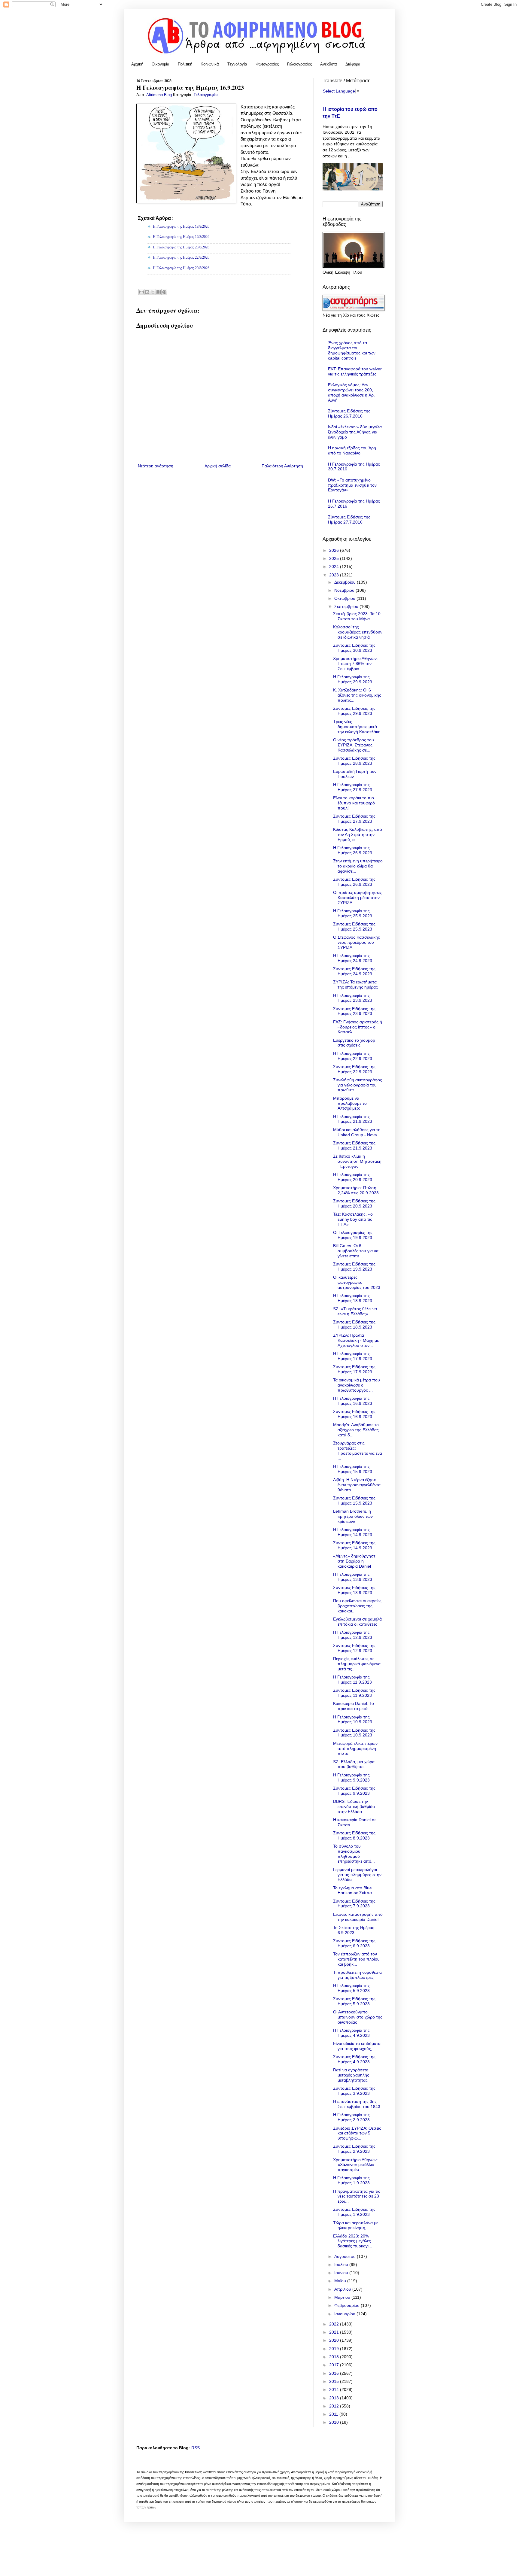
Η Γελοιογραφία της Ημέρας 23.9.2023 (353, 998)
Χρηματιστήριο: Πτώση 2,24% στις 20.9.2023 (356, 1190)
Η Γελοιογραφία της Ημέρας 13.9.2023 (353, 1577)
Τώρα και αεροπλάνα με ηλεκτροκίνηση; (356, 2225)
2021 (335, 2332)
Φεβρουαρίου (348, 2305)
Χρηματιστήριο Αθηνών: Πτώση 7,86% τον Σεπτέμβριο (355, 664)
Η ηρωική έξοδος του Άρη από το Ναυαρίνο (352, 450)
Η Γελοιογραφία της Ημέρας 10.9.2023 (353, 1719)
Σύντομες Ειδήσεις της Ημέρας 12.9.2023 (354, 1648)
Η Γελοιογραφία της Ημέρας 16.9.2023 (353, 1401)
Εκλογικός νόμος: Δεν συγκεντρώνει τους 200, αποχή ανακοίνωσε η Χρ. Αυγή (351, 392)
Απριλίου (343, 2289)
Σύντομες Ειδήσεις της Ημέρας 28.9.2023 (354, 761)
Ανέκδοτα (329, 64)
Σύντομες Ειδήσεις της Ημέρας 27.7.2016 (349, 519)
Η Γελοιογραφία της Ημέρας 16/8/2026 (181, 237)
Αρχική (137, 64)
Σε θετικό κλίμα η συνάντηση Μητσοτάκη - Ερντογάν (357, 1161)
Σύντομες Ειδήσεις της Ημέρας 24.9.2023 (354, 971)
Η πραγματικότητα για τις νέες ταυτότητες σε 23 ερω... (357, 2196)
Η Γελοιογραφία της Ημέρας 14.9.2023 (353, 1532)
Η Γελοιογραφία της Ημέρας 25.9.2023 (353, 913)
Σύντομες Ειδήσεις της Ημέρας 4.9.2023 (354, 2059)
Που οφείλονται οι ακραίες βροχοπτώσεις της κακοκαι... (357, 1606)
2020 (335, 2340)
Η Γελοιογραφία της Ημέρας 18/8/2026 (181, 226)
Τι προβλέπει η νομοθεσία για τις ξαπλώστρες (357, 1975)
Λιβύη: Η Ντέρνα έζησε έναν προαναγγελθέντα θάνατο (357, 1485)
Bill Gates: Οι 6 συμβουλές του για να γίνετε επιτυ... (356, 1251)
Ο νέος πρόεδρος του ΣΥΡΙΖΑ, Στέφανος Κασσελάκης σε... (354, 745)
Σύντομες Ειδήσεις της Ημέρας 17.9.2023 (354, 1369)
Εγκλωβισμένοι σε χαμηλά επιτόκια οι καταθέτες (357, 1622)
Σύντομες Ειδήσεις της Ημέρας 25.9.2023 (354, 927)
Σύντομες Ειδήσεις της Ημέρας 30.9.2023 (354, 648)
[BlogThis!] (147, 292)
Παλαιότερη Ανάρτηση (282, 466)
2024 (335, 567)
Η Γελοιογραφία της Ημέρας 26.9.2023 (353, 850)
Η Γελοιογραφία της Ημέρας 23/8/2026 (181, 247)
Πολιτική (185, 64)
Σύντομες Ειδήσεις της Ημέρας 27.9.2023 (354, 819)
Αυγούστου (346, 2256)
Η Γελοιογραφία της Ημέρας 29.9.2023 (353, 679)
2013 (335, 2398)
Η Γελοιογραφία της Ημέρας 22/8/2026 (181, 257)
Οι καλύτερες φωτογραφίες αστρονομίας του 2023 (357, 1282)
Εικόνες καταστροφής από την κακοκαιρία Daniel (358, 1917)
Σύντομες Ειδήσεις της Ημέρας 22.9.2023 (354, 1069)
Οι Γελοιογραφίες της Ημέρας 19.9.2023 (353, 1235)
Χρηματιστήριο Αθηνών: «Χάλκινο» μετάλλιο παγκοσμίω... (355, 2165)
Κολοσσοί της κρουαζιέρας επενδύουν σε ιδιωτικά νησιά (358, 632)
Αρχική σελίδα (218, 466)
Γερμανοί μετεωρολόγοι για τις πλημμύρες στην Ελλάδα (357, 1875)
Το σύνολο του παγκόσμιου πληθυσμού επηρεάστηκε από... (354, 1854)
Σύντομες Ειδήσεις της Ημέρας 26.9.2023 (354, 882)
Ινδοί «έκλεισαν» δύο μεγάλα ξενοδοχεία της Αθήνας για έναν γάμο (355, 432)
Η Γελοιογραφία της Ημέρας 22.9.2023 (353, 1056)
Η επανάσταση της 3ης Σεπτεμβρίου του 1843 (357, 2104)
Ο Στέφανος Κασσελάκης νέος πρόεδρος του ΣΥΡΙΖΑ (357, 942)
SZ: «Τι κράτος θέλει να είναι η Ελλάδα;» (355, 1311)
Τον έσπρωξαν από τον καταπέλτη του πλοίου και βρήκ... (356, 1959)
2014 (335, 2389)
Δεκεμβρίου (346, 582)
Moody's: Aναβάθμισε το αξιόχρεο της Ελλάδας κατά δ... (356, 1430)
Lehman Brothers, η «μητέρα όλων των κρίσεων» (353, 1516)
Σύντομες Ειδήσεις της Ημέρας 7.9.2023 (354, 1904)
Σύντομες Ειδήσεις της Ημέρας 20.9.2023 (354, 1203)
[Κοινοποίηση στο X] (153, 292)
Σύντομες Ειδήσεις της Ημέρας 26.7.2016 (349, 413)
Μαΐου (341, 2281)
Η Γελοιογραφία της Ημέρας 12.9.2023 (353, 1635)
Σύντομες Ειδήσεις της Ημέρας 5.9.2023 (354, 2001)
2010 (335, 2422)
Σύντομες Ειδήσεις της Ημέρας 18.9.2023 (354, 1324)
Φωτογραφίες (267, 64)
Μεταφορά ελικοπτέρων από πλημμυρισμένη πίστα (355, 1748)
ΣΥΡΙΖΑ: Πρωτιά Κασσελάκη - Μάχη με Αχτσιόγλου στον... (356, 1340)
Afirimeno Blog (160, 95)
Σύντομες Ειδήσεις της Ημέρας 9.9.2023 (354, 1791)
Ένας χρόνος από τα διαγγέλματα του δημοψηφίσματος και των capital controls (352, 350)
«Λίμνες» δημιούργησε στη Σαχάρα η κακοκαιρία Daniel (354, 1561)
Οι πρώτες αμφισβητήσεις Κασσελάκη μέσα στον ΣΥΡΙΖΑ (357, 898)
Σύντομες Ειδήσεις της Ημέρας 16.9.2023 (354, 1414)
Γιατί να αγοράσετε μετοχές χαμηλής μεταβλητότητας (351, 2075)
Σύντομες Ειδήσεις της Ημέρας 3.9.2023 (354, 2091)
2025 (335, 558)
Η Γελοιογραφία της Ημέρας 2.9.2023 (351, 2117)
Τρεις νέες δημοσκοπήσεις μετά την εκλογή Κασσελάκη (357, 727)
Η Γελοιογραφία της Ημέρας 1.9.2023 (351, 2180)
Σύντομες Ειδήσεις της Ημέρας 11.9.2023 (354, 1693)
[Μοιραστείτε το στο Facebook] (159, 292)
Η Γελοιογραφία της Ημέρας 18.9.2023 (353, 1298)
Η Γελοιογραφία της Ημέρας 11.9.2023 (352, 1680)
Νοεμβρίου (345, 590)
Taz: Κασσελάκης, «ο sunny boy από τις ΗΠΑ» (353, 1219)
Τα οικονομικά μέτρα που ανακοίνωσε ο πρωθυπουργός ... (357, 1385)
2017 (335, 2365)
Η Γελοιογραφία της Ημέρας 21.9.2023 (353, 1119)
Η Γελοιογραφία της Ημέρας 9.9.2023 (351, 1777)
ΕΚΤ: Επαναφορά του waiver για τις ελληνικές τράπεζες (355, 371)
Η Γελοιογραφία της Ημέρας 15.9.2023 (353, 1469)
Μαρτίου (343, 2297)
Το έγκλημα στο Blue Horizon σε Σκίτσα (352, 1890)
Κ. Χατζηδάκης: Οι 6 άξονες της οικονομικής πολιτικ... (357, 695)
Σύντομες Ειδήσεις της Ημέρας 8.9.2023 (354, 1835)
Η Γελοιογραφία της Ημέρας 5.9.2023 (351, 1988)
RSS (196, 2448)
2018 (335, 2357)
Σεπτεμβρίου (347, 606)
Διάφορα (353, 64)
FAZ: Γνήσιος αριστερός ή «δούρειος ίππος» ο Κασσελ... (358, 1027)
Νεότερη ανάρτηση (156, 466)
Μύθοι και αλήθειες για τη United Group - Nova (357, 1132)
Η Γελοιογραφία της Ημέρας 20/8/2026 (181, 268)
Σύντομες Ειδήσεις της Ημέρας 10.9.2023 (354, 1733)
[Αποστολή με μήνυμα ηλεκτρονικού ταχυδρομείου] (141, 292)
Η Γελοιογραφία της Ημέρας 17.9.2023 (353, 1356)
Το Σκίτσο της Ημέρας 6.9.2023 (354, 1930)
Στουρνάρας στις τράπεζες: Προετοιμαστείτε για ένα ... (358, 1451)
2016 (335, 2373)
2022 (335, 2324)
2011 (334, 2414)
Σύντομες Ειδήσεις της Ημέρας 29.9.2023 (354, 711)
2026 (335, 550)
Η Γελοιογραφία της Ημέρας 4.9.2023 (351, 2033)
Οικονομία (161, 64)
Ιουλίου (342, 2265)
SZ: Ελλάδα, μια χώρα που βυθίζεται (354, 1764)
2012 (335, 2406)
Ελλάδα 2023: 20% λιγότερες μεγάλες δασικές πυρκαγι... (353, 2241)
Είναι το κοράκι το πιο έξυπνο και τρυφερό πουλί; (354, 803)
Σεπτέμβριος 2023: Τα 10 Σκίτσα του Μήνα (357, 616)
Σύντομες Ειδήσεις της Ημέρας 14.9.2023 (354, 1545)
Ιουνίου (342, 2273)
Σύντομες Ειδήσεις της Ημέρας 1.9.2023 (354, 2212)
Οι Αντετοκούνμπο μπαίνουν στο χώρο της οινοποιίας (358, 2017)
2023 (335, 575)
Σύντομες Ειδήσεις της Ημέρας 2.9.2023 (354, 2149)
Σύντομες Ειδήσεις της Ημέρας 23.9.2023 (354, 1011)
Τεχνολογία (237, 64)
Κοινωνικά (210, 64)
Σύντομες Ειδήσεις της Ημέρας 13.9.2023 (354, 1590)
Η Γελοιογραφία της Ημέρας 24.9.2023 (353, 958)
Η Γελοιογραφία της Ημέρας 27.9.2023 (353, 787)
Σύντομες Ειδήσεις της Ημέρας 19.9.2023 (354, 1267)
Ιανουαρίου (345, 2314)
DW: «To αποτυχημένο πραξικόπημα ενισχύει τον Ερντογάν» (352, 485)
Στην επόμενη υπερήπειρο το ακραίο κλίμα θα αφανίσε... (358, 866)
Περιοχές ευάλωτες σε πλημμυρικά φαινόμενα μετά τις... (357, 1664)
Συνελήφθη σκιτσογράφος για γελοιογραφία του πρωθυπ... (358, 1085)
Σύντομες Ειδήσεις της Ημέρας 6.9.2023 (354, 1943)
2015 (335, 2381)
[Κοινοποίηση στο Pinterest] (164, 292)
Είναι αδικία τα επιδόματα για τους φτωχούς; (357, 2046)
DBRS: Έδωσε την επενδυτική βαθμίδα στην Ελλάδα (354, 1806)
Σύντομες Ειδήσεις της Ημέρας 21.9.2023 (354, 1145)
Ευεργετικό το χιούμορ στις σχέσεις (354, 1043)
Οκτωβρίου (345, 598)
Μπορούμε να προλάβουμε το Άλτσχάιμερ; (350, 1103)
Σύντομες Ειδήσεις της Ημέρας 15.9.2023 (354, 1501)
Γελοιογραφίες (299, 64)
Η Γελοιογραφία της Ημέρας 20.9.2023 (353, 1177)
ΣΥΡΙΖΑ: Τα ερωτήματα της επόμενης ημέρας (355, 984)
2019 (335, 2349)
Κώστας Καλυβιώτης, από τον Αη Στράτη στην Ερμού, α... (358, 834)
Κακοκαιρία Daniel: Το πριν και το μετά (354, 1706)
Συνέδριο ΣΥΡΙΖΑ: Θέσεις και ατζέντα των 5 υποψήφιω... (357, 2133)
